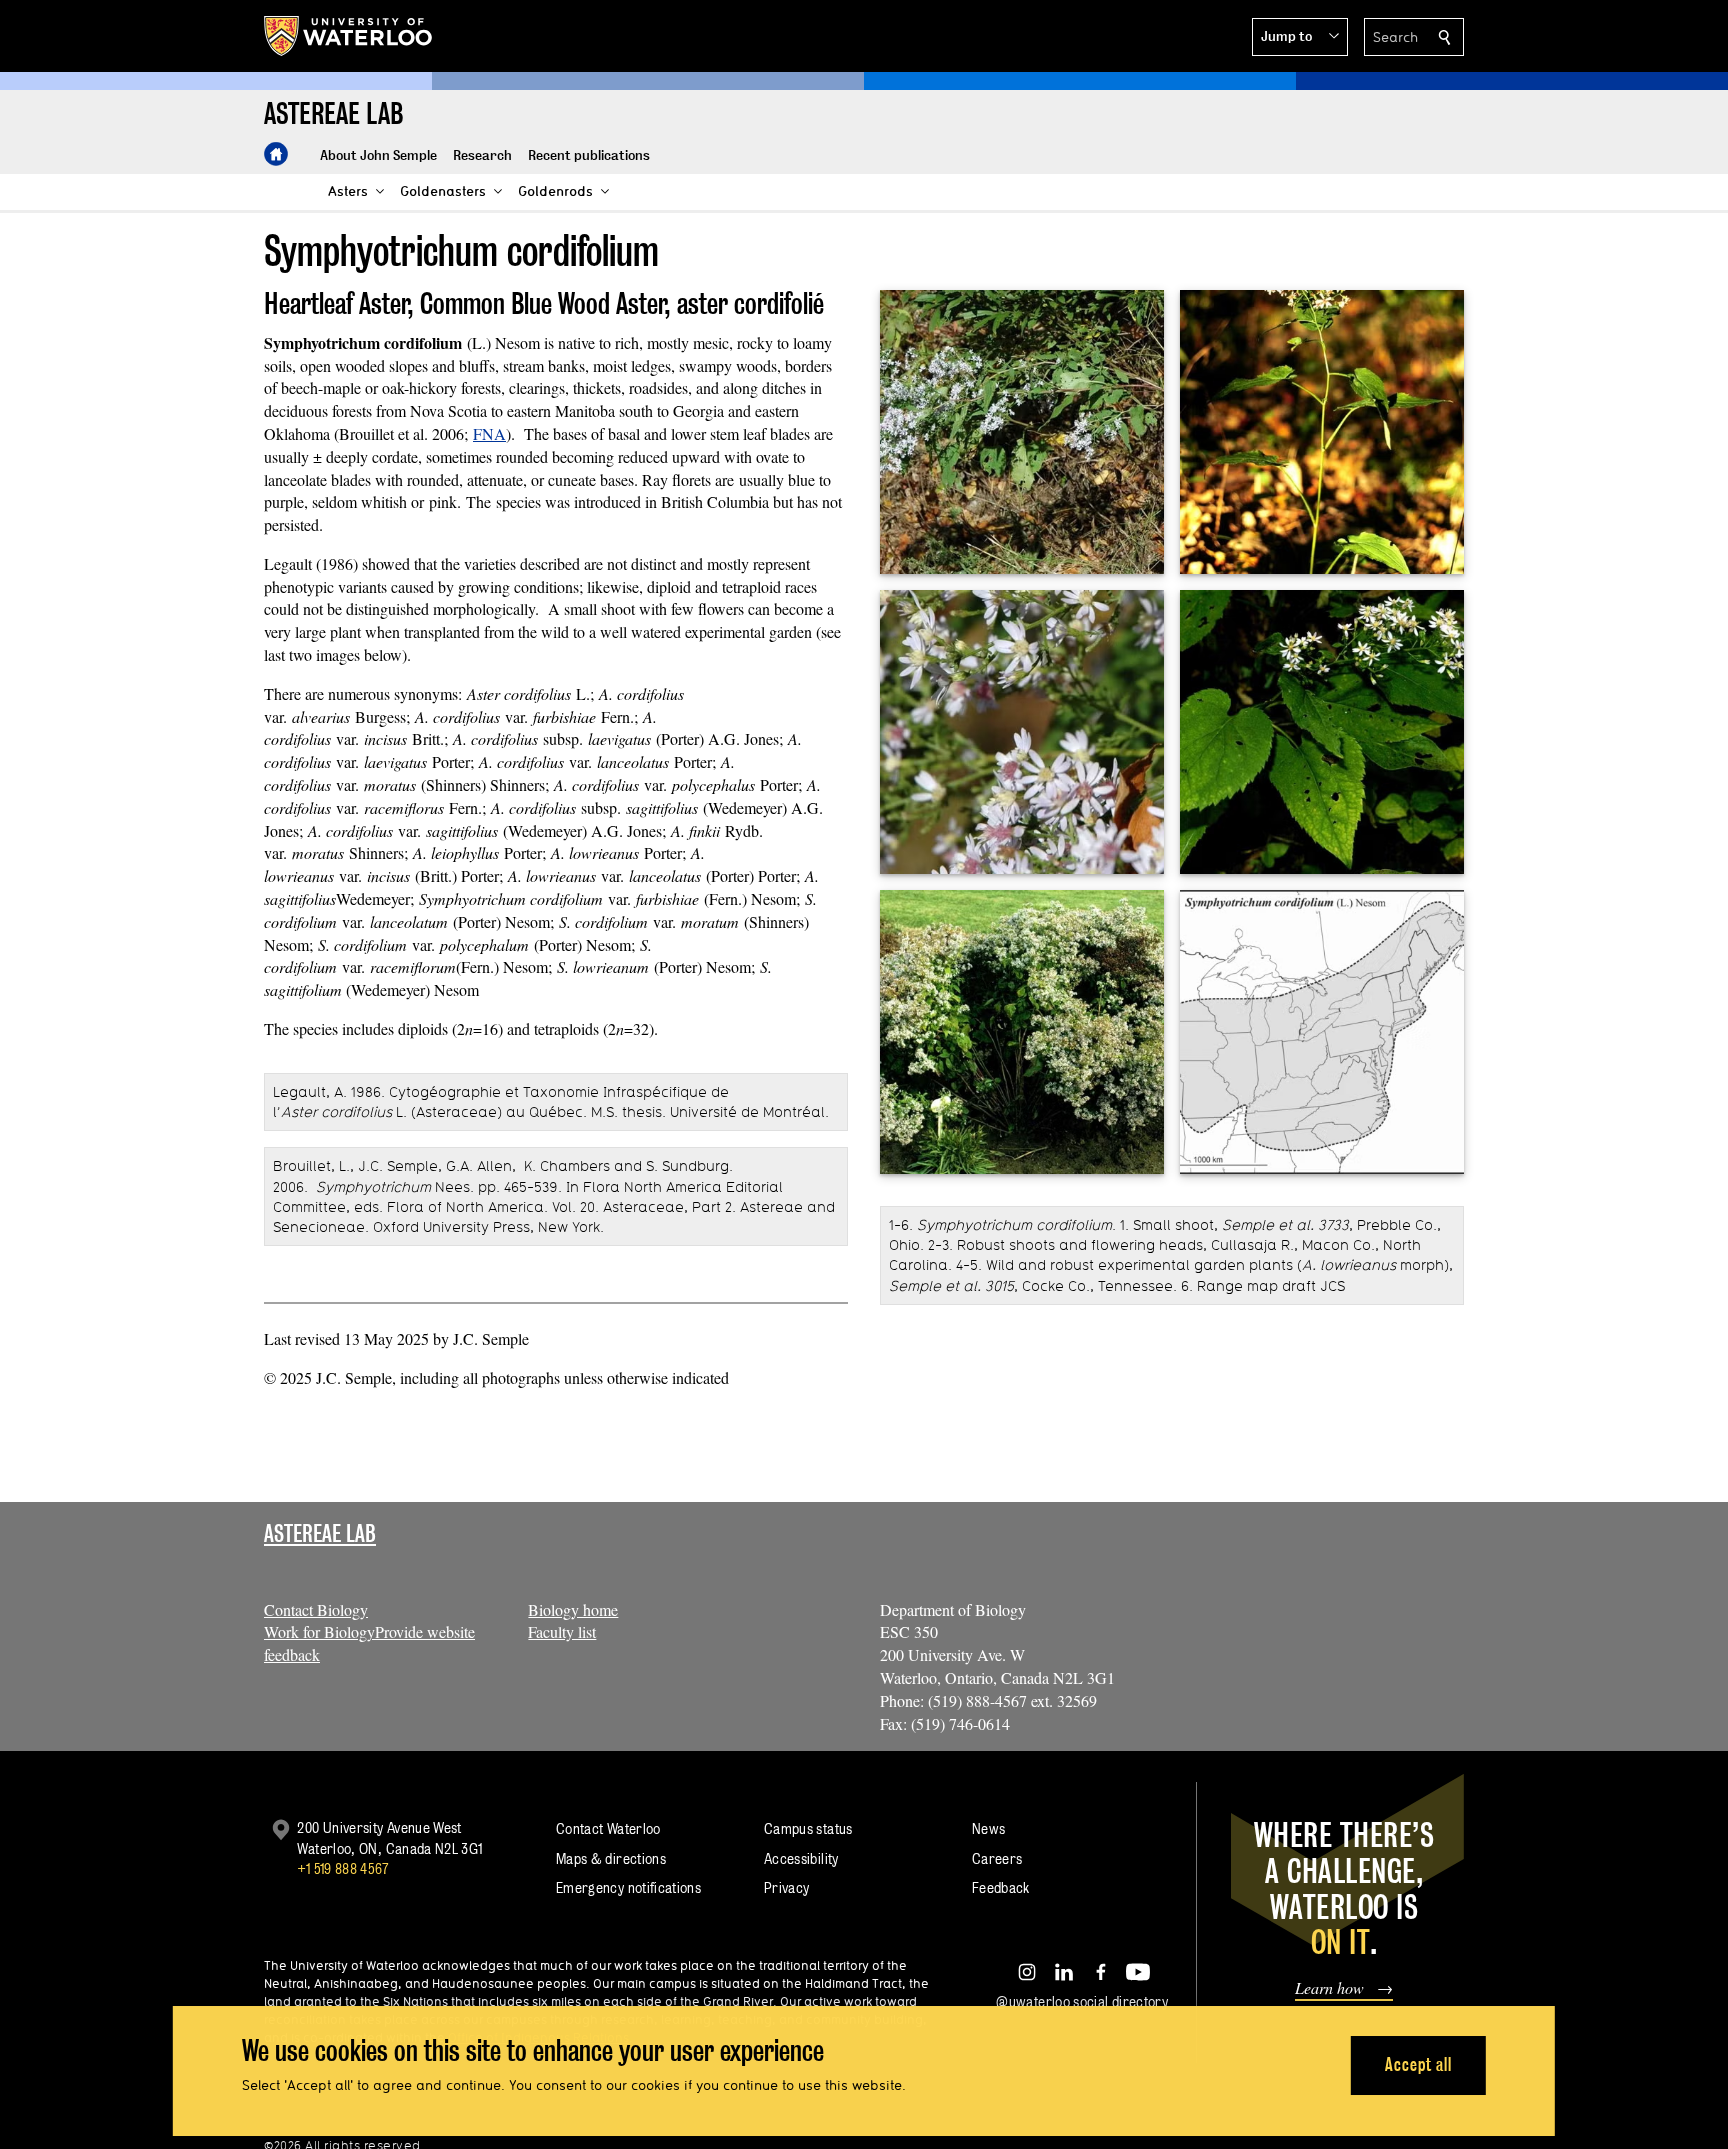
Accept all (1418, 2064)
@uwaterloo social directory (1082, 2001)
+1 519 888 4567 (343, 1868)
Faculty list (562, 1631)
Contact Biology (316, 1609)
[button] (1300, 37)
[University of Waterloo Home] (349, 36)
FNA (489, 433)
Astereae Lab (320, 1533)
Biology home (573, 1609)
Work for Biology (319, 1631)
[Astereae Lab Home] (276, 154)
